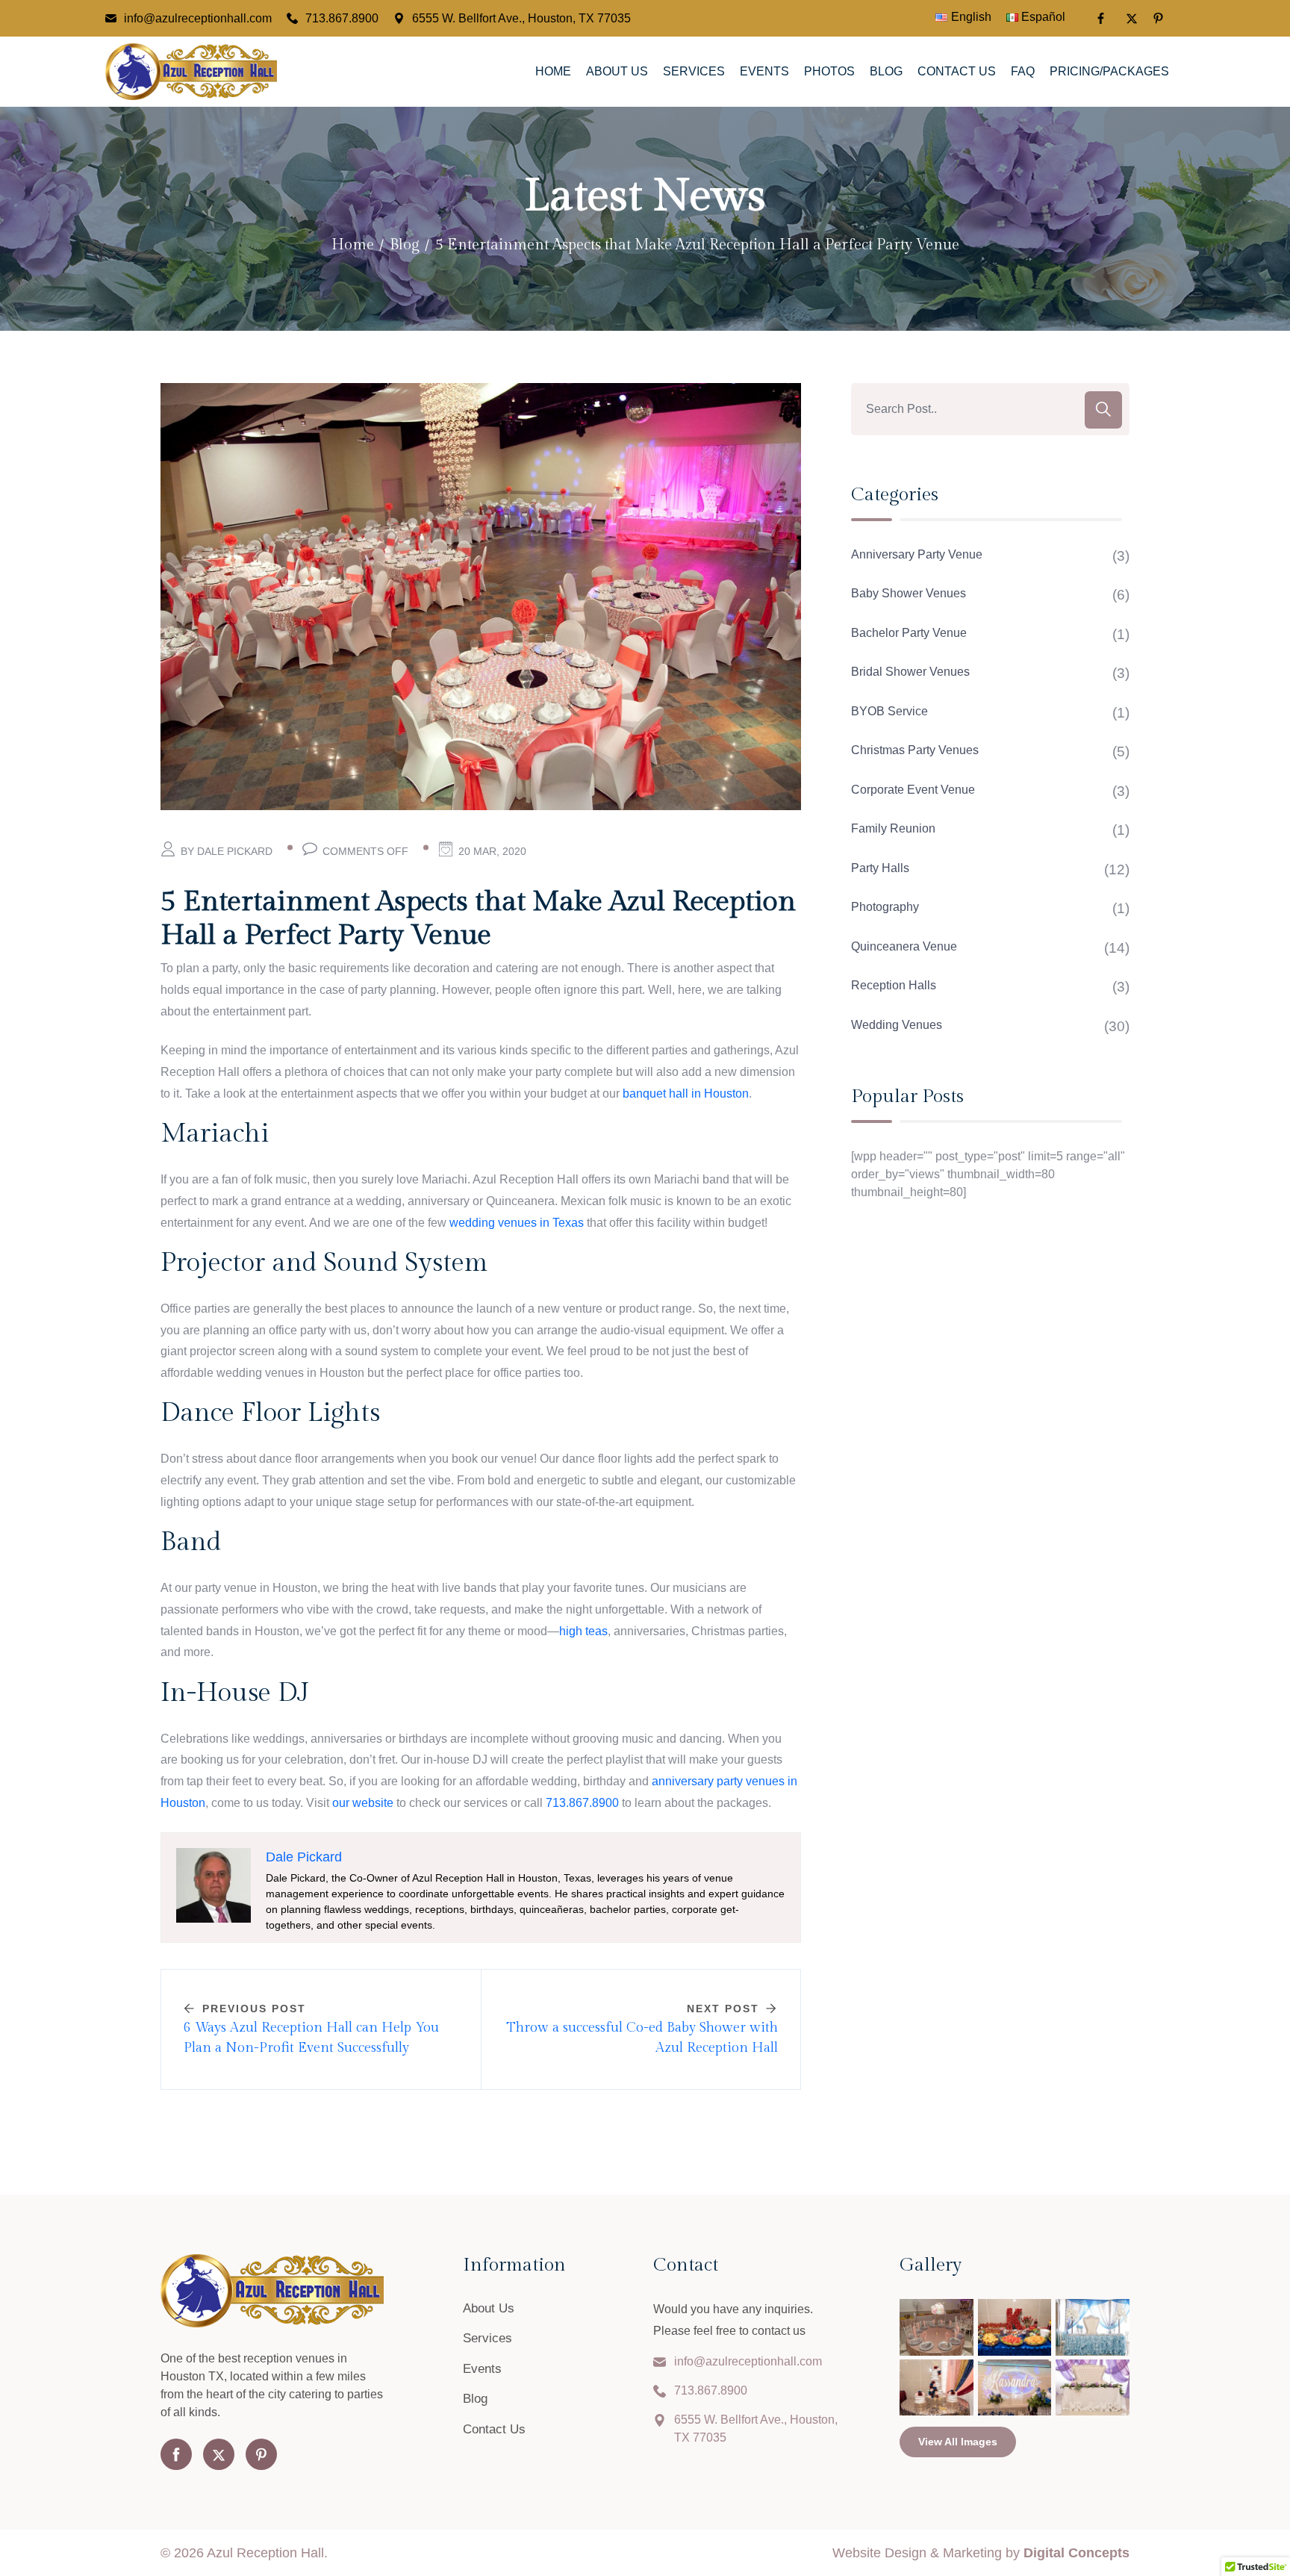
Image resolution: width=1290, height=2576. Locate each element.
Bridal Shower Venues (910, 672)
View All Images (958, 2442)
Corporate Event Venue (913, 790)
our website (363, 1803)
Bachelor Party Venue (909, 633)
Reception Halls (894, 985)
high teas (583, 1631)
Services (694, 71)
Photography (885, 907)
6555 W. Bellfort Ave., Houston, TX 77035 (521, 18)
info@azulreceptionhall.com (198, 18)
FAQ (1023, 71)
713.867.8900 (342, 18)
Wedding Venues (897, 1025)
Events (764, 71)
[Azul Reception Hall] (191, 70)
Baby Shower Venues (909, 593)
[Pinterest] (1160, 18)
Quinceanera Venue (904, 946)
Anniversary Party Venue (917, 554)
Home (553, 71)
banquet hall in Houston (686, 1093)
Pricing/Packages (1109, 71)
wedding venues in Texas (517, 1223)
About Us (617, 71)
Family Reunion (893, 828)
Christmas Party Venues (915, 750)
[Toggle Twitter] (1132, 19)
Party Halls (880, 868)
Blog (886, 71)
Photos (829, 71)
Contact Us (957, 71)
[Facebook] (1103, 18)
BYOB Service (889, 711)
